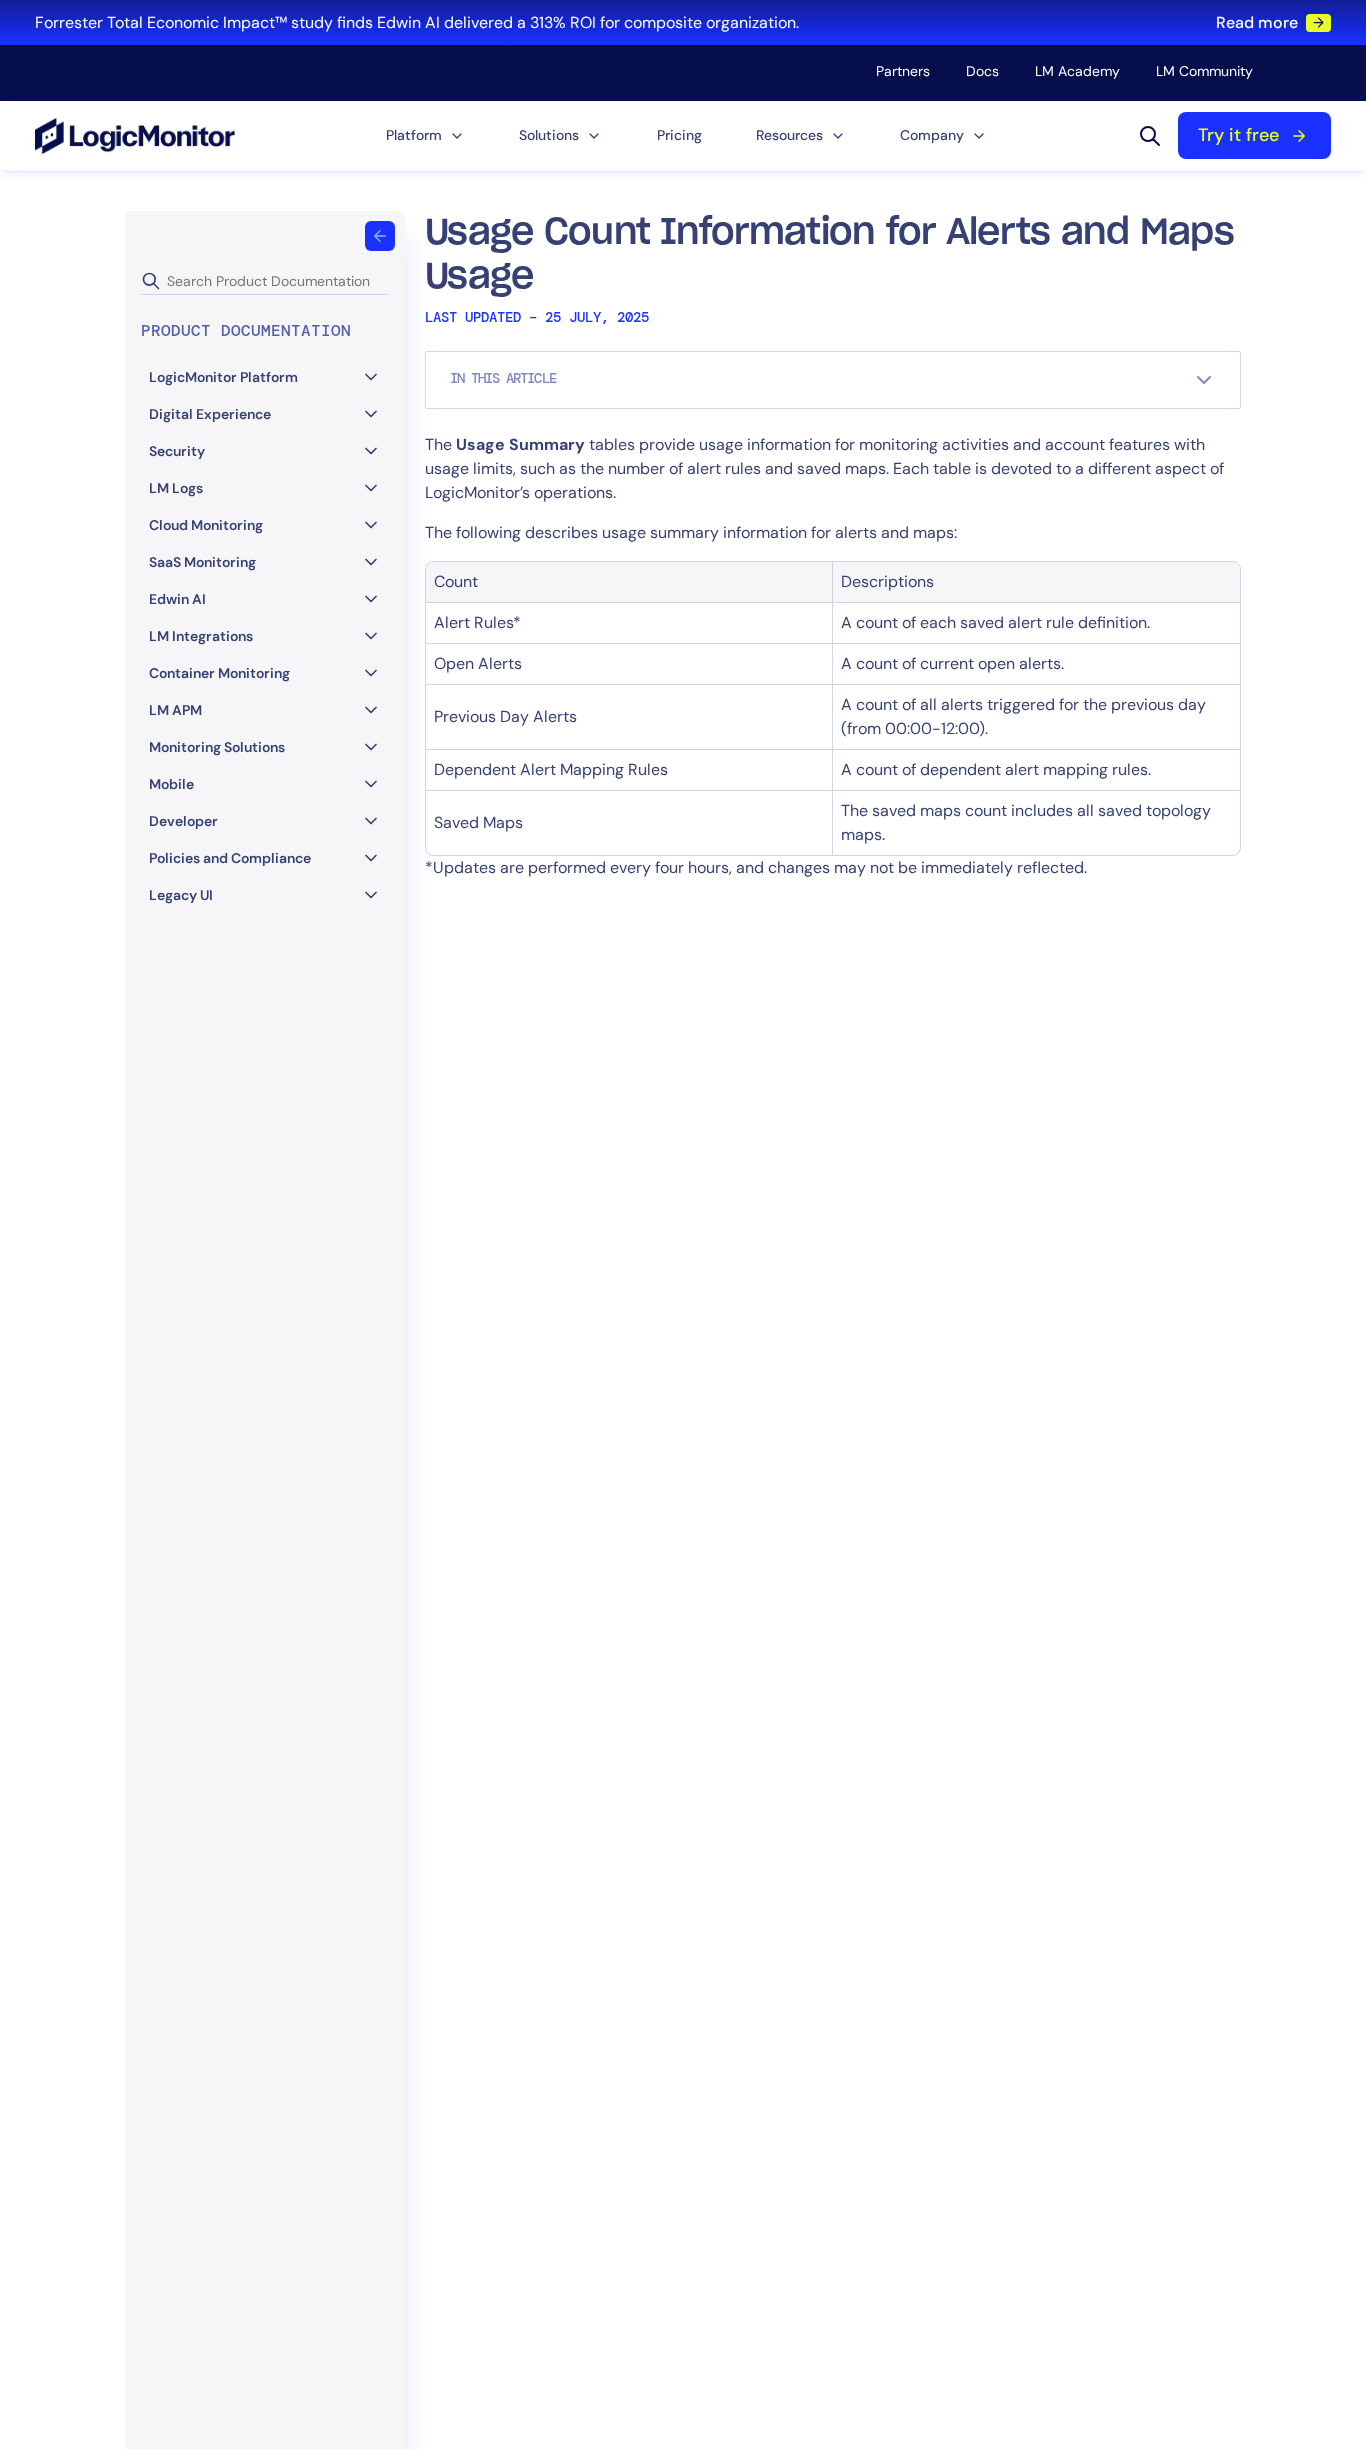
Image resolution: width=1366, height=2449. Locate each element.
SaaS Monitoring (202, 562)
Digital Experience (210, 414)
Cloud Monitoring (206, 525)
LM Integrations (201, 636)
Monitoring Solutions (217, 747)
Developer (183, 821)
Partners (903, 71)
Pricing (679, 135)
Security (177, 451)
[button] (425, 135)
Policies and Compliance (230, 858)
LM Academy (1077, 71)
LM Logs (176, 488)
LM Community (1204, 71)
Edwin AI (177, 599)
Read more (1257, 22)
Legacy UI (181, 895)
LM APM (175, 710)
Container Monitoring (219, 673)
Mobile (171, 784)
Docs (982, 71)
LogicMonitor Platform (223, 377)
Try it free (1238, 135)
